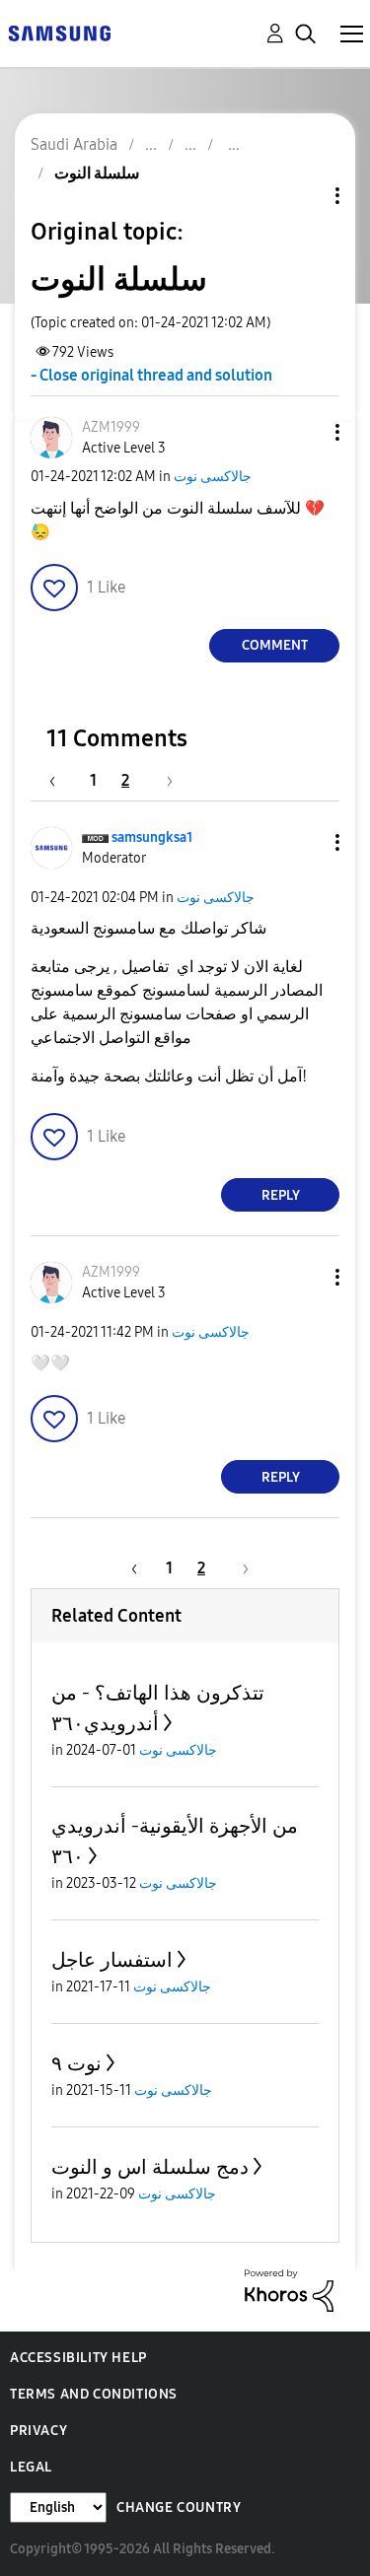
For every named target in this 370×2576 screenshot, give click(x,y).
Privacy (38, 2431)
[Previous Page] (62, 780)
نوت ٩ (76, 2063)
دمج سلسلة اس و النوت (150, 2167)
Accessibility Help (78, 2358)
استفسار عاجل (112, 1960)
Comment (275, 645)
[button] (305, 432)
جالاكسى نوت (213, 477)
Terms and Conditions (94, 2394)
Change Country (179, 2507)
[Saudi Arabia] (59, 32)
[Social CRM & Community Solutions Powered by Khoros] (289, 2290)
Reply (281, 1195)
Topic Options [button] (304, 196)
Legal (31, 2467)
